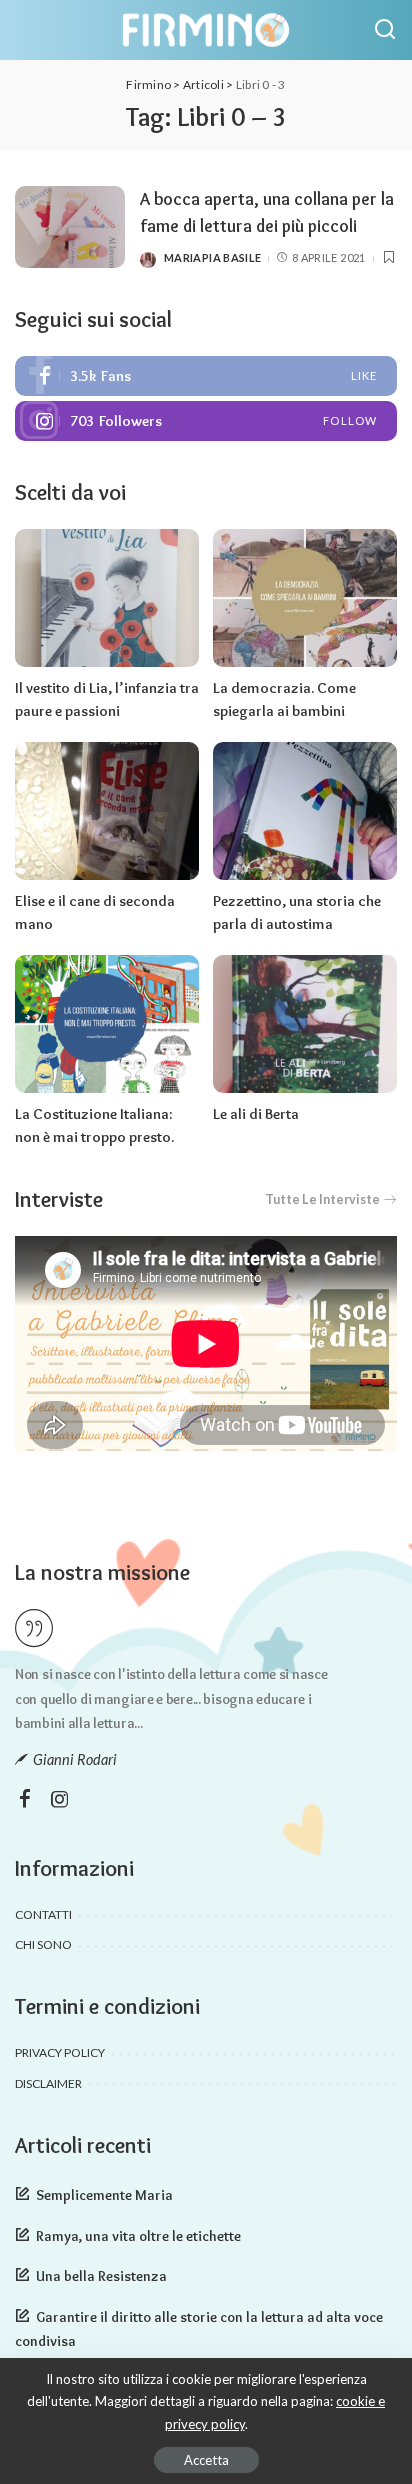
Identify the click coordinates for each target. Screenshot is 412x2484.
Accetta (206, 2460)
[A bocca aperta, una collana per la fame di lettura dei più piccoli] (70, 227)
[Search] (385, 30)
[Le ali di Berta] (305, 1024)
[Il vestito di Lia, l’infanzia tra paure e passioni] (107, 598)
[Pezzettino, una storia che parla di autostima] (305, 811)
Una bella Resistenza (101, 2276)
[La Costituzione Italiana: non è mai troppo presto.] (107, 1024)
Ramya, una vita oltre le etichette (138, 2236)
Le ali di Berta (256, 1114)
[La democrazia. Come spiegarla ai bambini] (305, 598)
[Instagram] (206, 421)
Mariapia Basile (212, 257)
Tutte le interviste (322, 1199)
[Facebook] (206, 376)
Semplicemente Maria (104, 2195)
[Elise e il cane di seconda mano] (107, 811)
